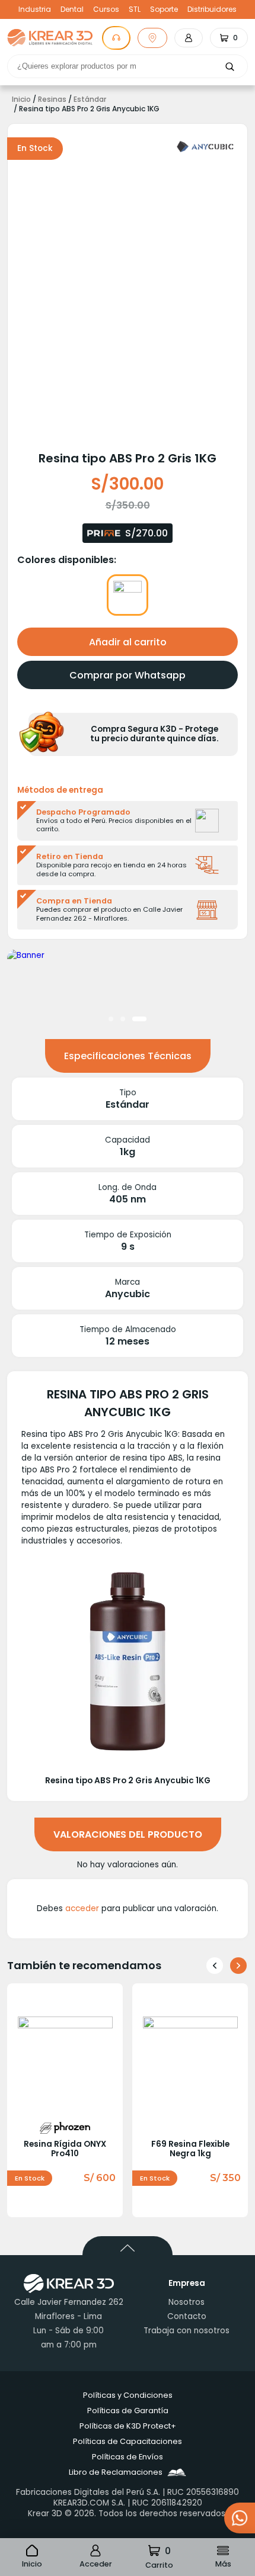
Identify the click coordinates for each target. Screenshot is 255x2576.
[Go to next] (238, 1966)
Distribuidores (212, 9)
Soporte (164, 9)
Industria (35, 9)
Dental (72, 9)
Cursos (106, 9)
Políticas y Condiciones (128, 2395)
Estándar (90, 99)
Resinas (52, 99)
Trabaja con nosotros (187, 2331)
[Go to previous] (215, 1966)
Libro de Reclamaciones (116, 2472)
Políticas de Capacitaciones (128, 2441)
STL (135, 9)
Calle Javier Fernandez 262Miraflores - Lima (69, 2309)
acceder (82, 1908)
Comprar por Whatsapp (128, 675)
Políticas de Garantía (128, 2411)
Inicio (21, 99)
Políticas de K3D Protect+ (128, 2426)
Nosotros (187, 2302)
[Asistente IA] (116, 38)
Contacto (187, 2316)
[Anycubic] (205, 147)
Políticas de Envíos (128, 2457)
